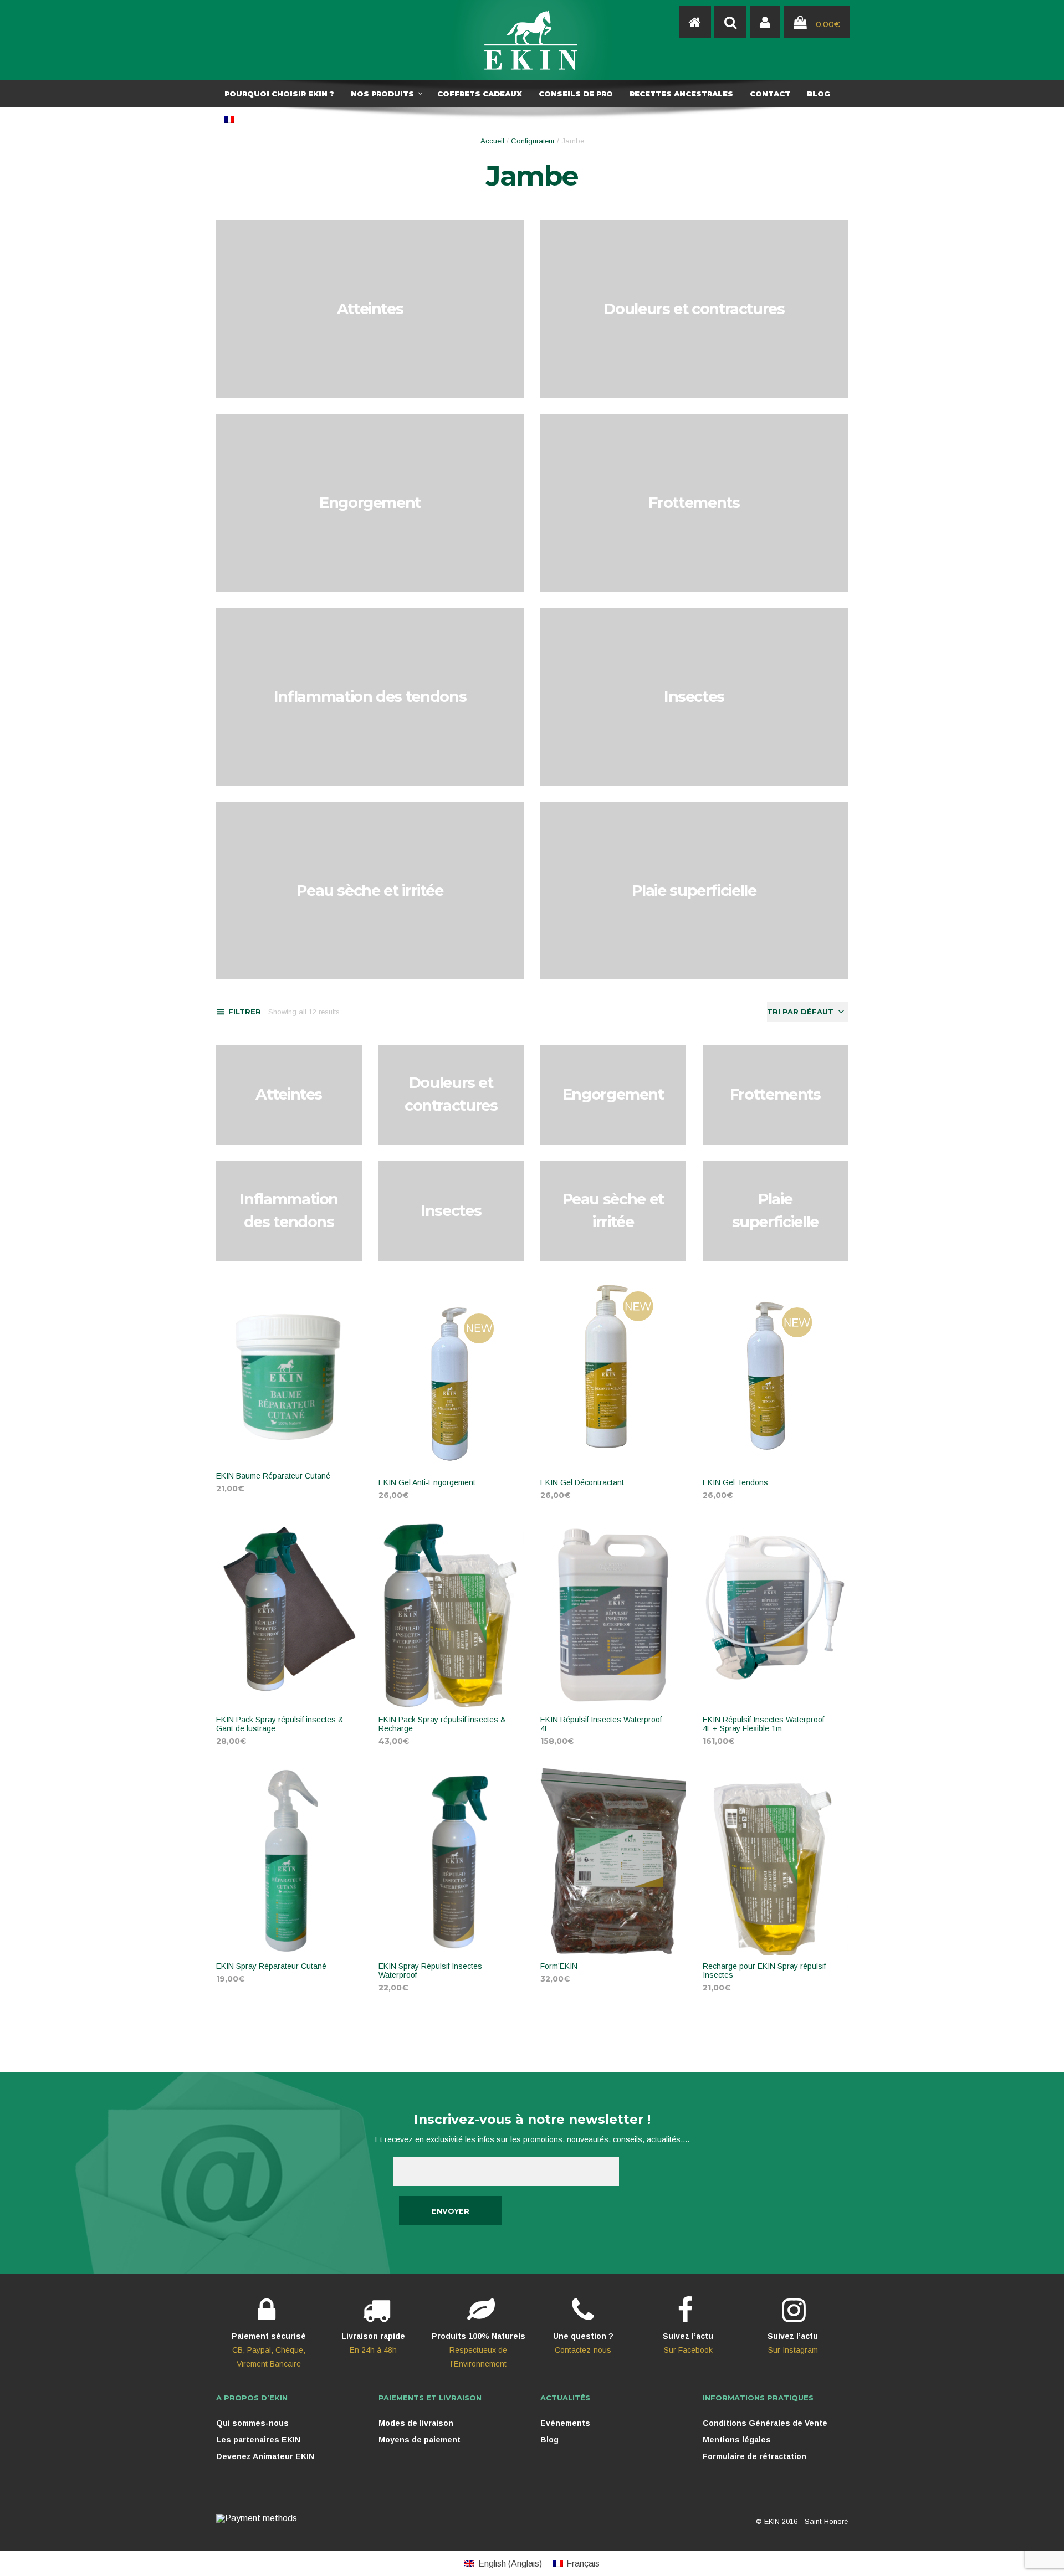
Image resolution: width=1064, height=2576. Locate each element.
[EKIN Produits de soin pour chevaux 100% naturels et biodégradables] (532, 40)
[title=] (765, 22)
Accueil (492, 141)
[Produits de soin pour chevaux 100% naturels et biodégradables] (695, 22)
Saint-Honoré (826, 2521)
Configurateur (533, 141)
